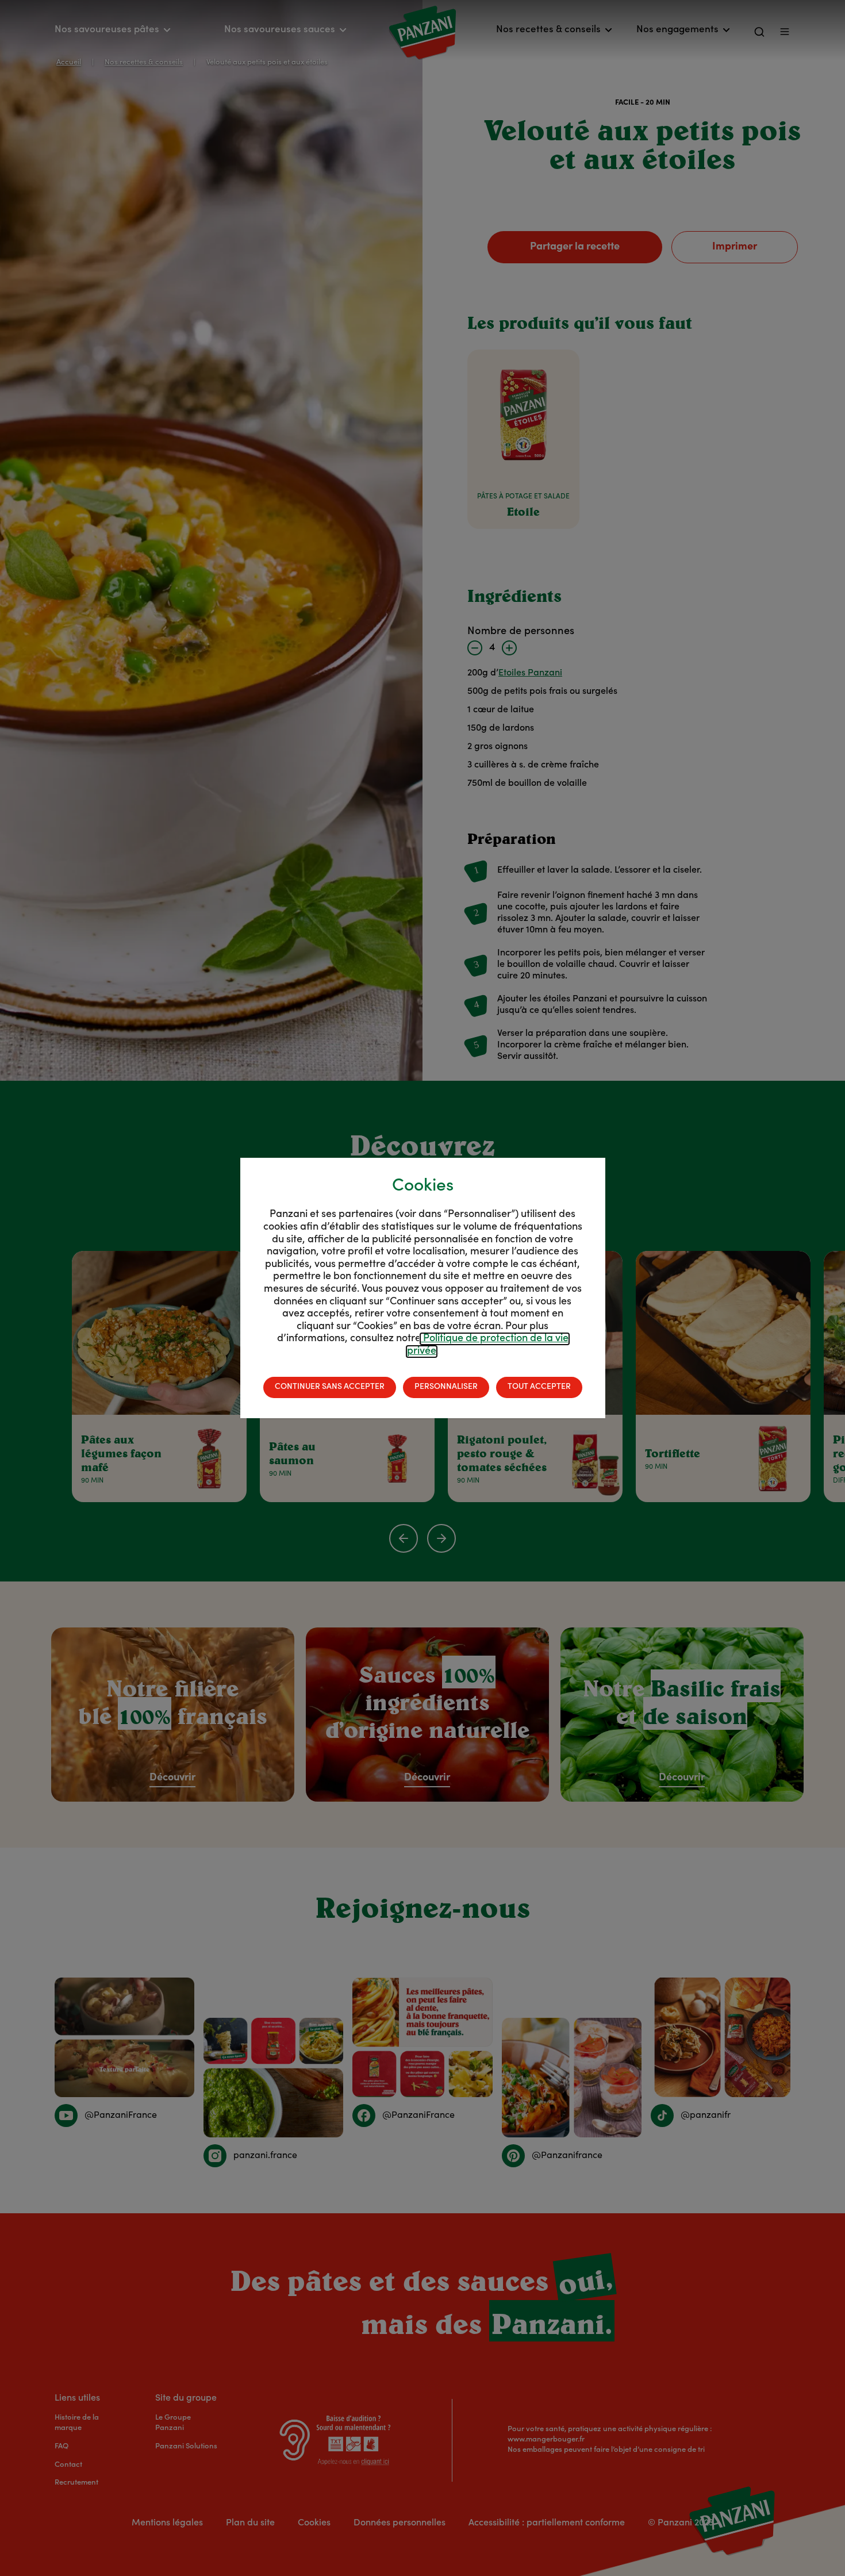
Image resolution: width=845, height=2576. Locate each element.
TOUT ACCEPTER (539, 1387)
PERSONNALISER (446, 1387)
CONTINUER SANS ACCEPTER (330, 1387)
